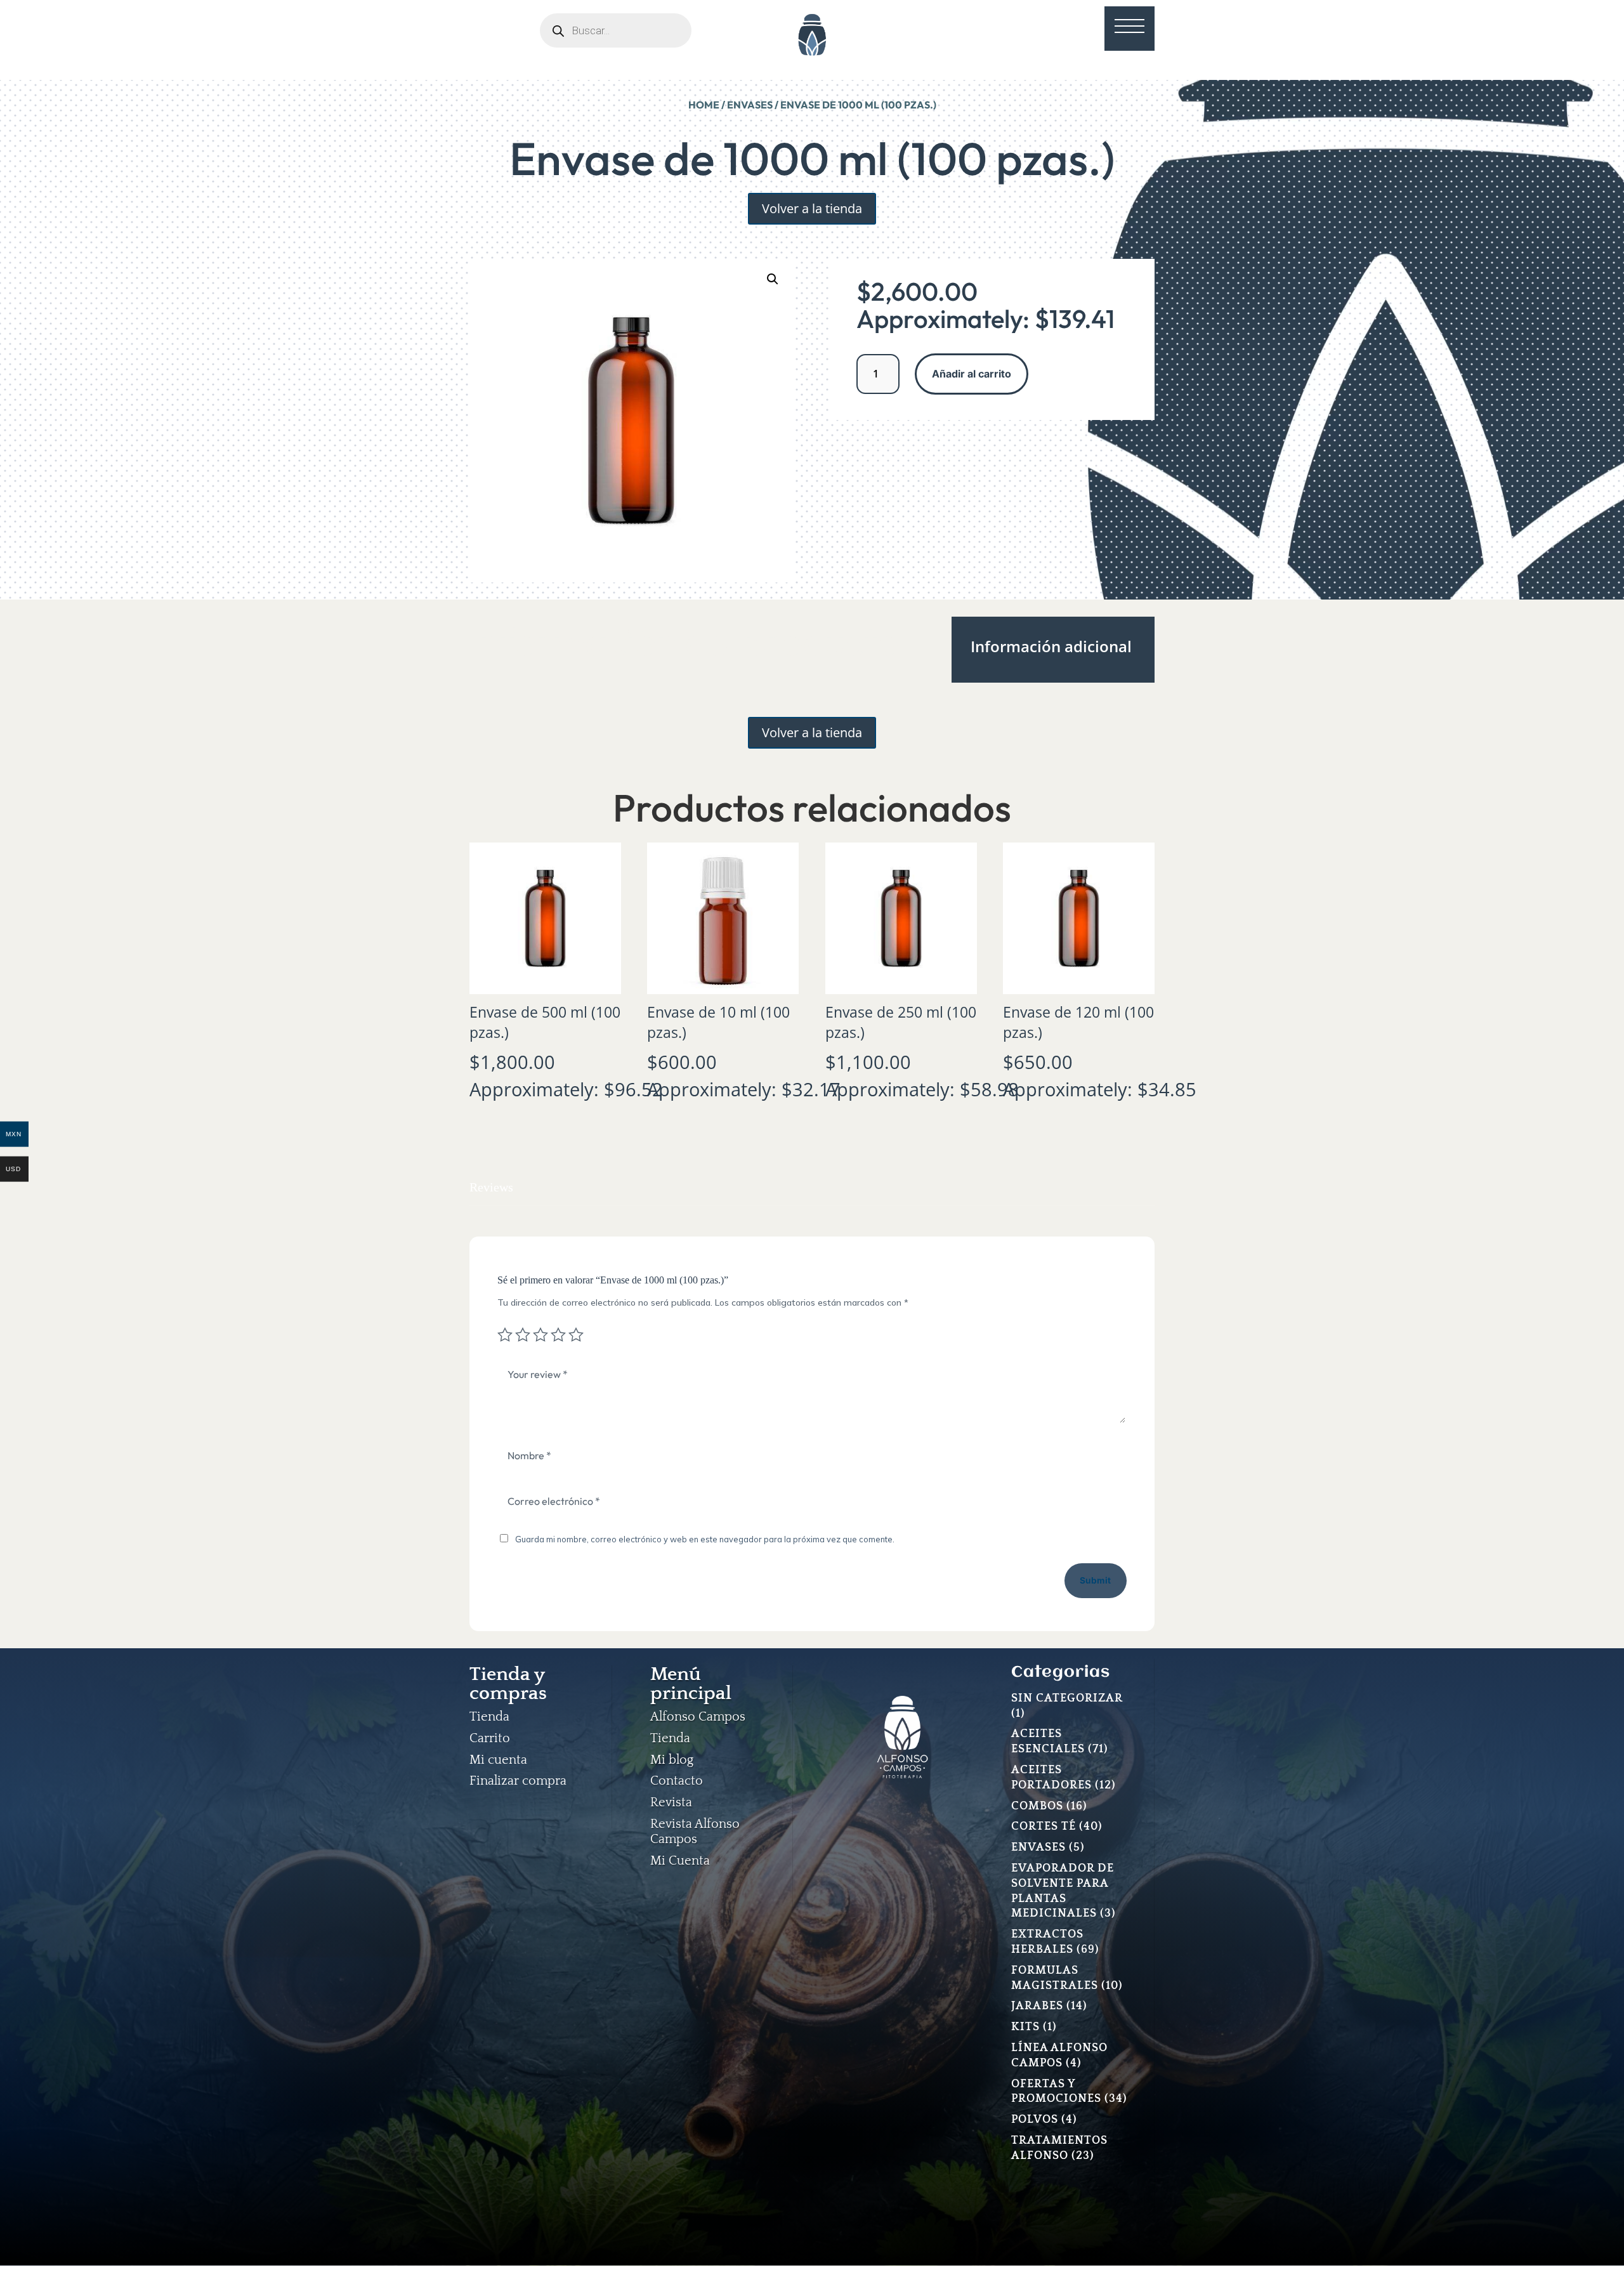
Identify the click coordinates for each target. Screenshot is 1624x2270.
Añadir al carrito (972, 374)
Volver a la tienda (812, 208)
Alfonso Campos (698, 1717)
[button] (773, 279)
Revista (671, 1802)
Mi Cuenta (680, 1861)
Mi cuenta (498, 1760)
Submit (1096, 1580)
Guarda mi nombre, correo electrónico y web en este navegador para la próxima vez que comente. (705, 1539)
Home (704, 105)
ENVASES (750, 105)
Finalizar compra (518, 1781)
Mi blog (672, 1760)
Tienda (489, 1717)
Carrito (490, 1738)
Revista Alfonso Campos (695, 1832)
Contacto (677, 1781)
